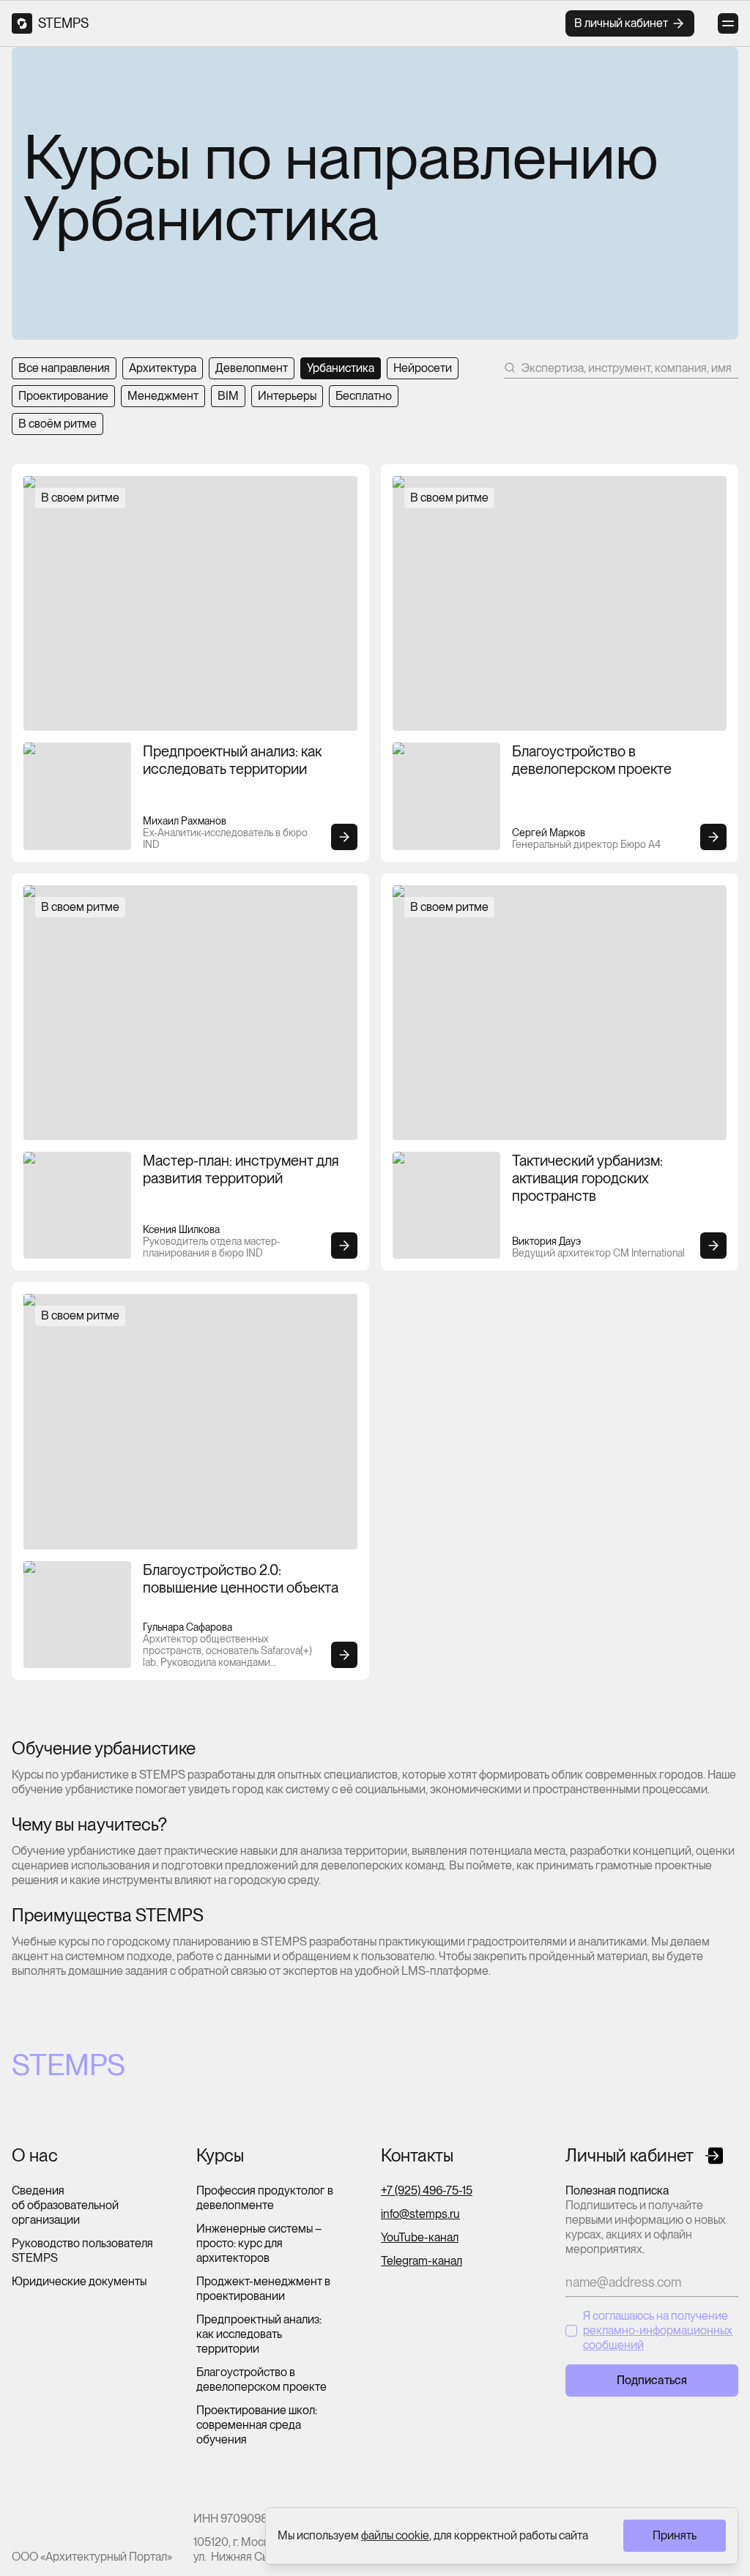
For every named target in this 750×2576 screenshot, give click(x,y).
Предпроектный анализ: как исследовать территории (259, 2334)
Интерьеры (287, 396)
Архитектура (163, 368)
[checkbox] (571, 2331)
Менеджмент (163, 396)
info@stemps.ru (420, 2214)
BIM (228, 396)
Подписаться (652, 2380)
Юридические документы (79, 2281)
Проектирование (63, 396)
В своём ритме (57, 424)
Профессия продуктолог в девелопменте (265, 2198)
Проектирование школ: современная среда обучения (257, 2425)
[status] (502, 2536)
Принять (675, 2535)
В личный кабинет (621, 23)
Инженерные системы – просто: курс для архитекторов (259, 2243)
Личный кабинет (630, 2156)
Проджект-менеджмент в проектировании (263, 2289)
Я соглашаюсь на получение (658, 2330)
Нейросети (423, 368)
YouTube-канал (420, 2237)
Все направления (64, 368)
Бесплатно (364, 396)
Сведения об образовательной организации (65, 2205)
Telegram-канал (422, 2261)
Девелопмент (252, 368)
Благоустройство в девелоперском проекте (261, 2379)
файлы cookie (395, 2535)
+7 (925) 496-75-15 (427, 2190)
